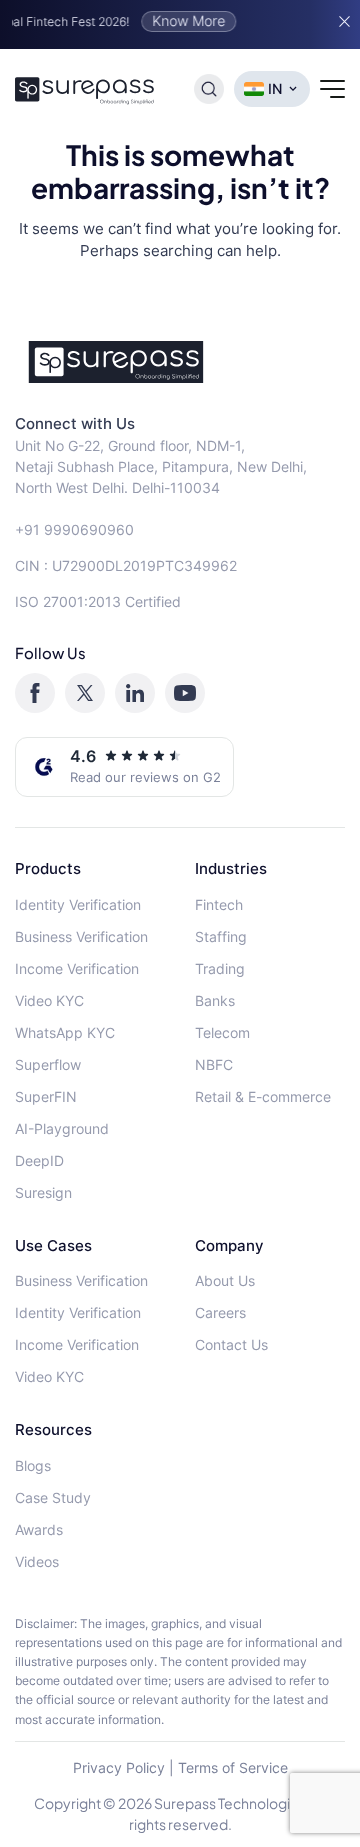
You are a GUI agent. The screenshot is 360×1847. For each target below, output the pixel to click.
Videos (37, 1561)
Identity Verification (78, 904)
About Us (225, 1280)
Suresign (43, 1192)
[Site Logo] (85, 89)
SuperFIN (46, 1096)
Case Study (53, 1497)
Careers (220, 1312)
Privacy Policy (119, 1767)
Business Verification (81, 936)
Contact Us (231, 1344)
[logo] (180, 362)
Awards (39, 1529)
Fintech (219, 904)
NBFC (214, 1064)
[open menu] (332, 89)
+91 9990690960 (74, 529)
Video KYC (49, 1000)
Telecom (222, 1032)
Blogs (33, 1465)
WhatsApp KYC (65, 1032)
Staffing (221, 936)
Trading (220, 968)
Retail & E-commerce (263, 1096)
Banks (215, 1000)
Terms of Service (233, 1767)
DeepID (39, 1160)
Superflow (48, 1064)
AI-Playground (62, 1128)
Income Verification (77, 968)
